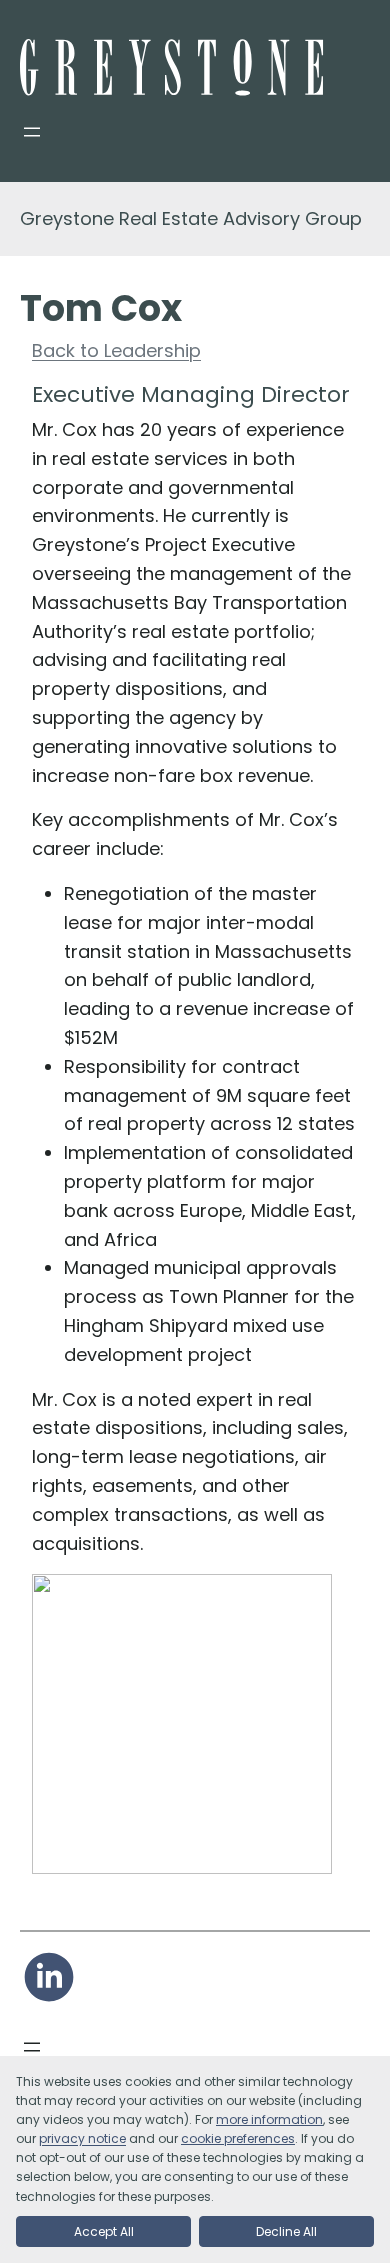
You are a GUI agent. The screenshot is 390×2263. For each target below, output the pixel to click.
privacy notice (82, 2138)
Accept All (104, 2231)
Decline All (286, 2231)
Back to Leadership (116, 350)
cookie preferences (238, 2138)
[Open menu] (32, 132)
